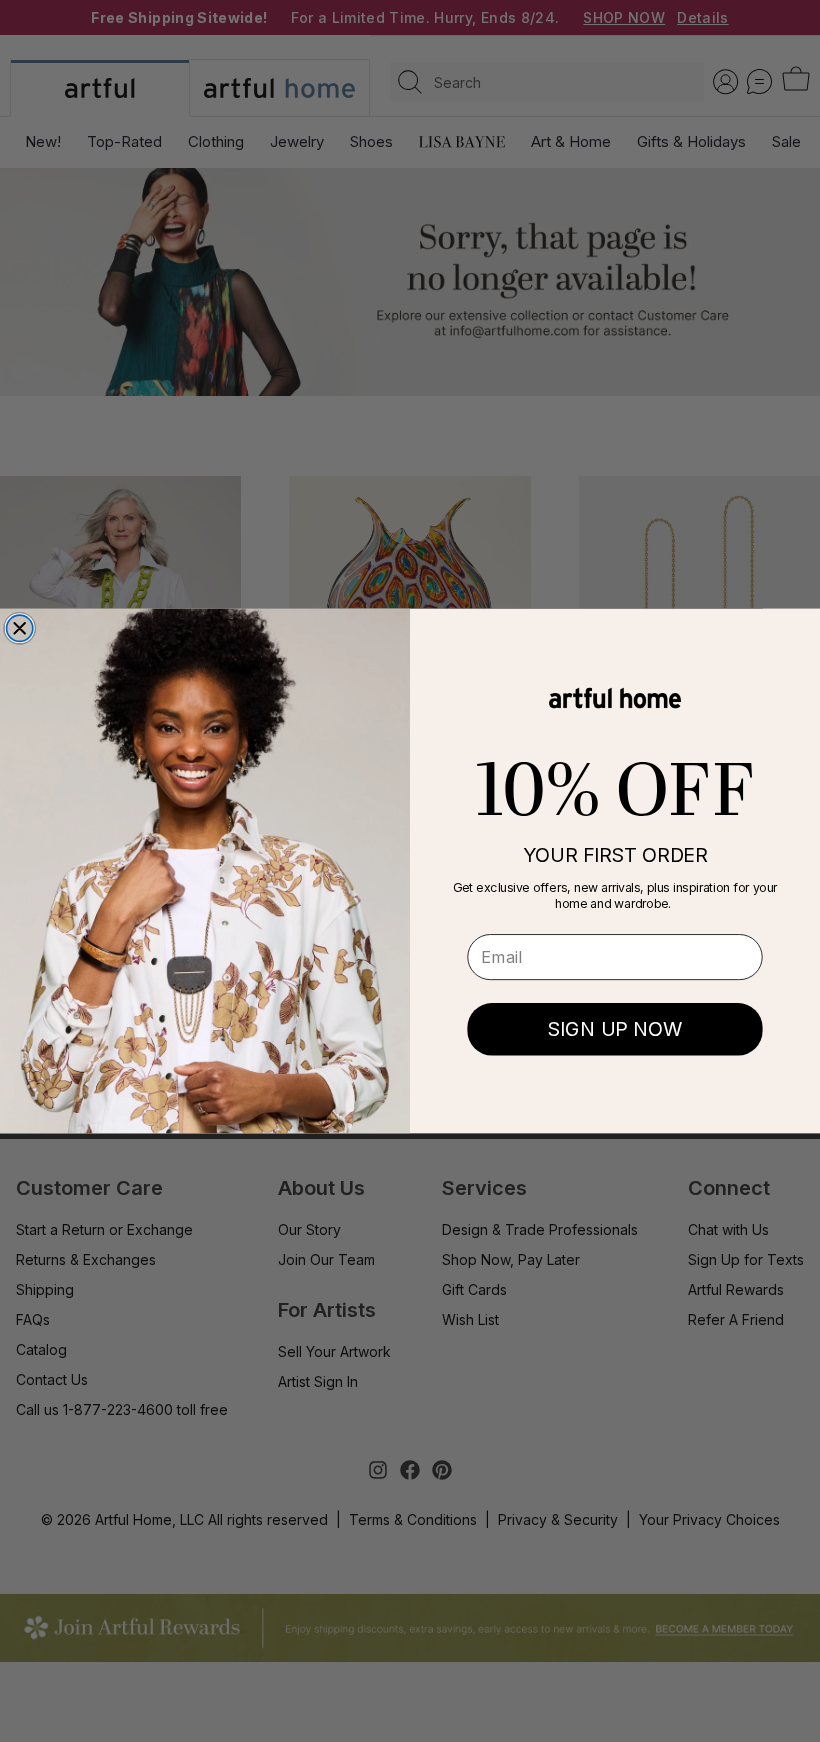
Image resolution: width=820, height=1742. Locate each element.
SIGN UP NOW (614, 1029)
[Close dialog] (20, 628)
